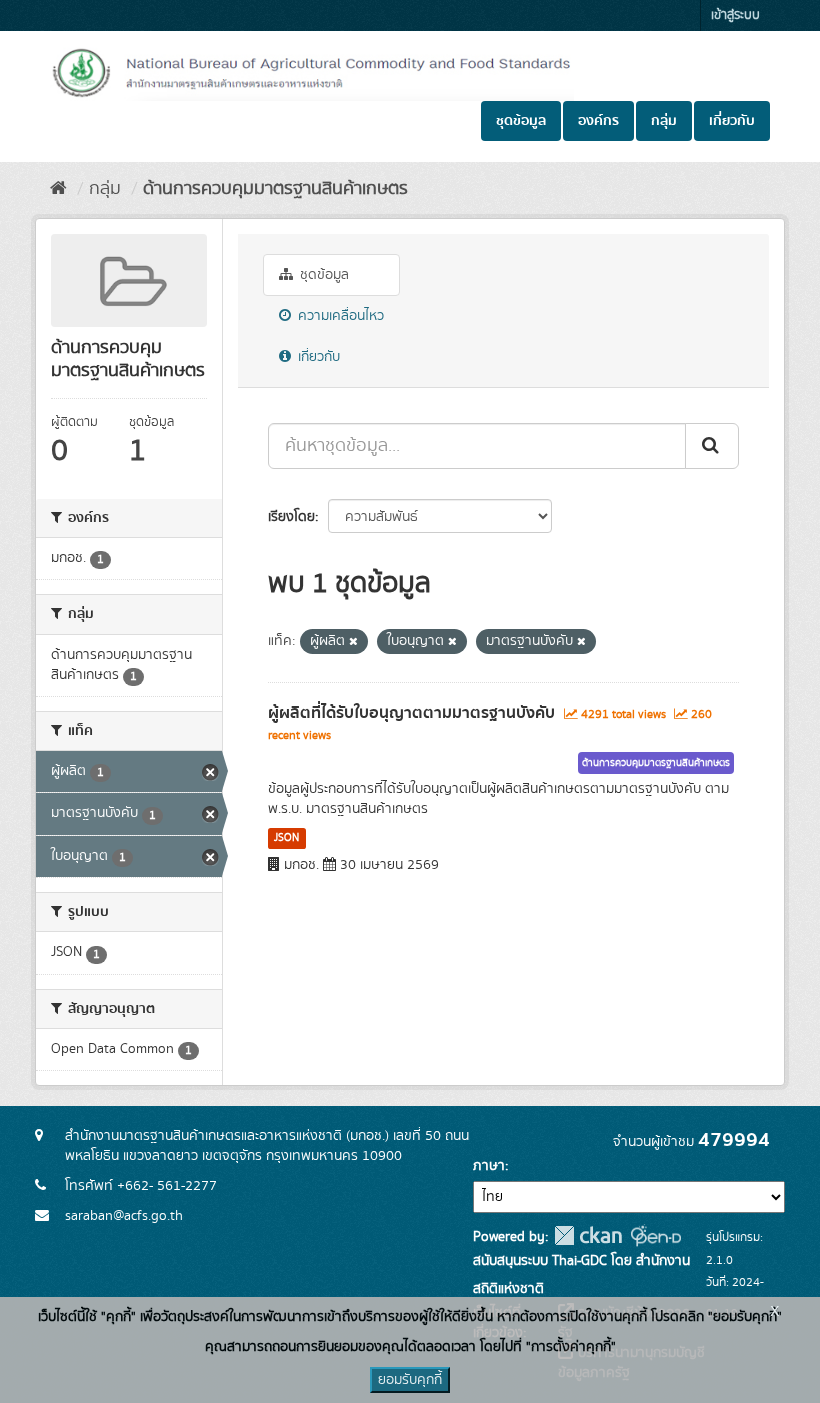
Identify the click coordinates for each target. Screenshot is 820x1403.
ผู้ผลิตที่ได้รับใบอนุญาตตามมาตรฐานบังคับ (411, 713)
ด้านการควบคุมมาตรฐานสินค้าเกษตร (275, 189)
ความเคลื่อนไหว (339, 316)
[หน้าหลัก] (58, 189)
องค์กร (598, 121)
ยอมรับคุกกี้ (410, 1380)
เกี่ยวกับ (732, 121)
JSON (286, 838)
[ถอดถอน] (353, 642)
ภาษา (489, 1166)
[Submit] (712, 446)
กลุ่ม (664, 121)
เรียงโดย (291, 517)
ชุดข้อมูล (521, 121)
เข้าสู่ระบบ (735, 15)
